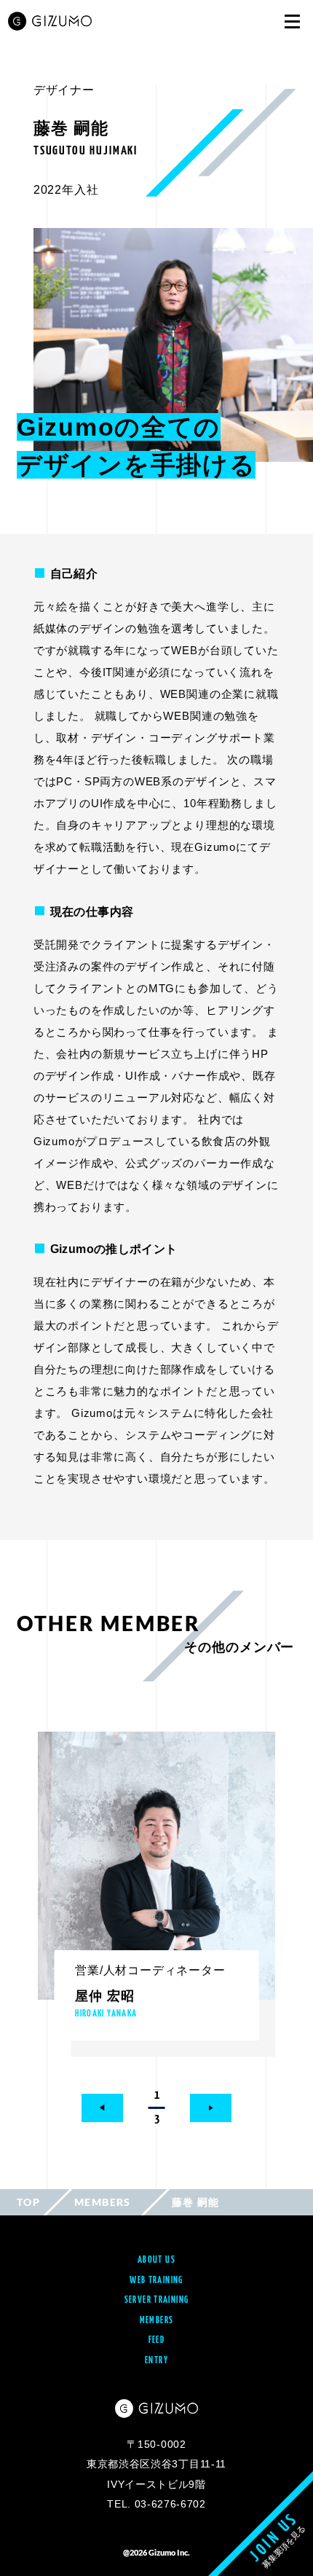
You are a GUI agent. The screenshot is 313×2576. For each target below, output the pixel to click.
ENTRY (156, 2361)
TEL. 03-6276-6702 (156, 2504)
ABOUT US (156, 2260)
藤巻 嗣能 (196, 2202)
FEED (157, 2340)
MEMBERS (103, 2202)
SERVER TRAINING (157, 2300)
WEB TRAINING (156, 2281)
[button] (102, 2108)
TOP (28, 2202)
